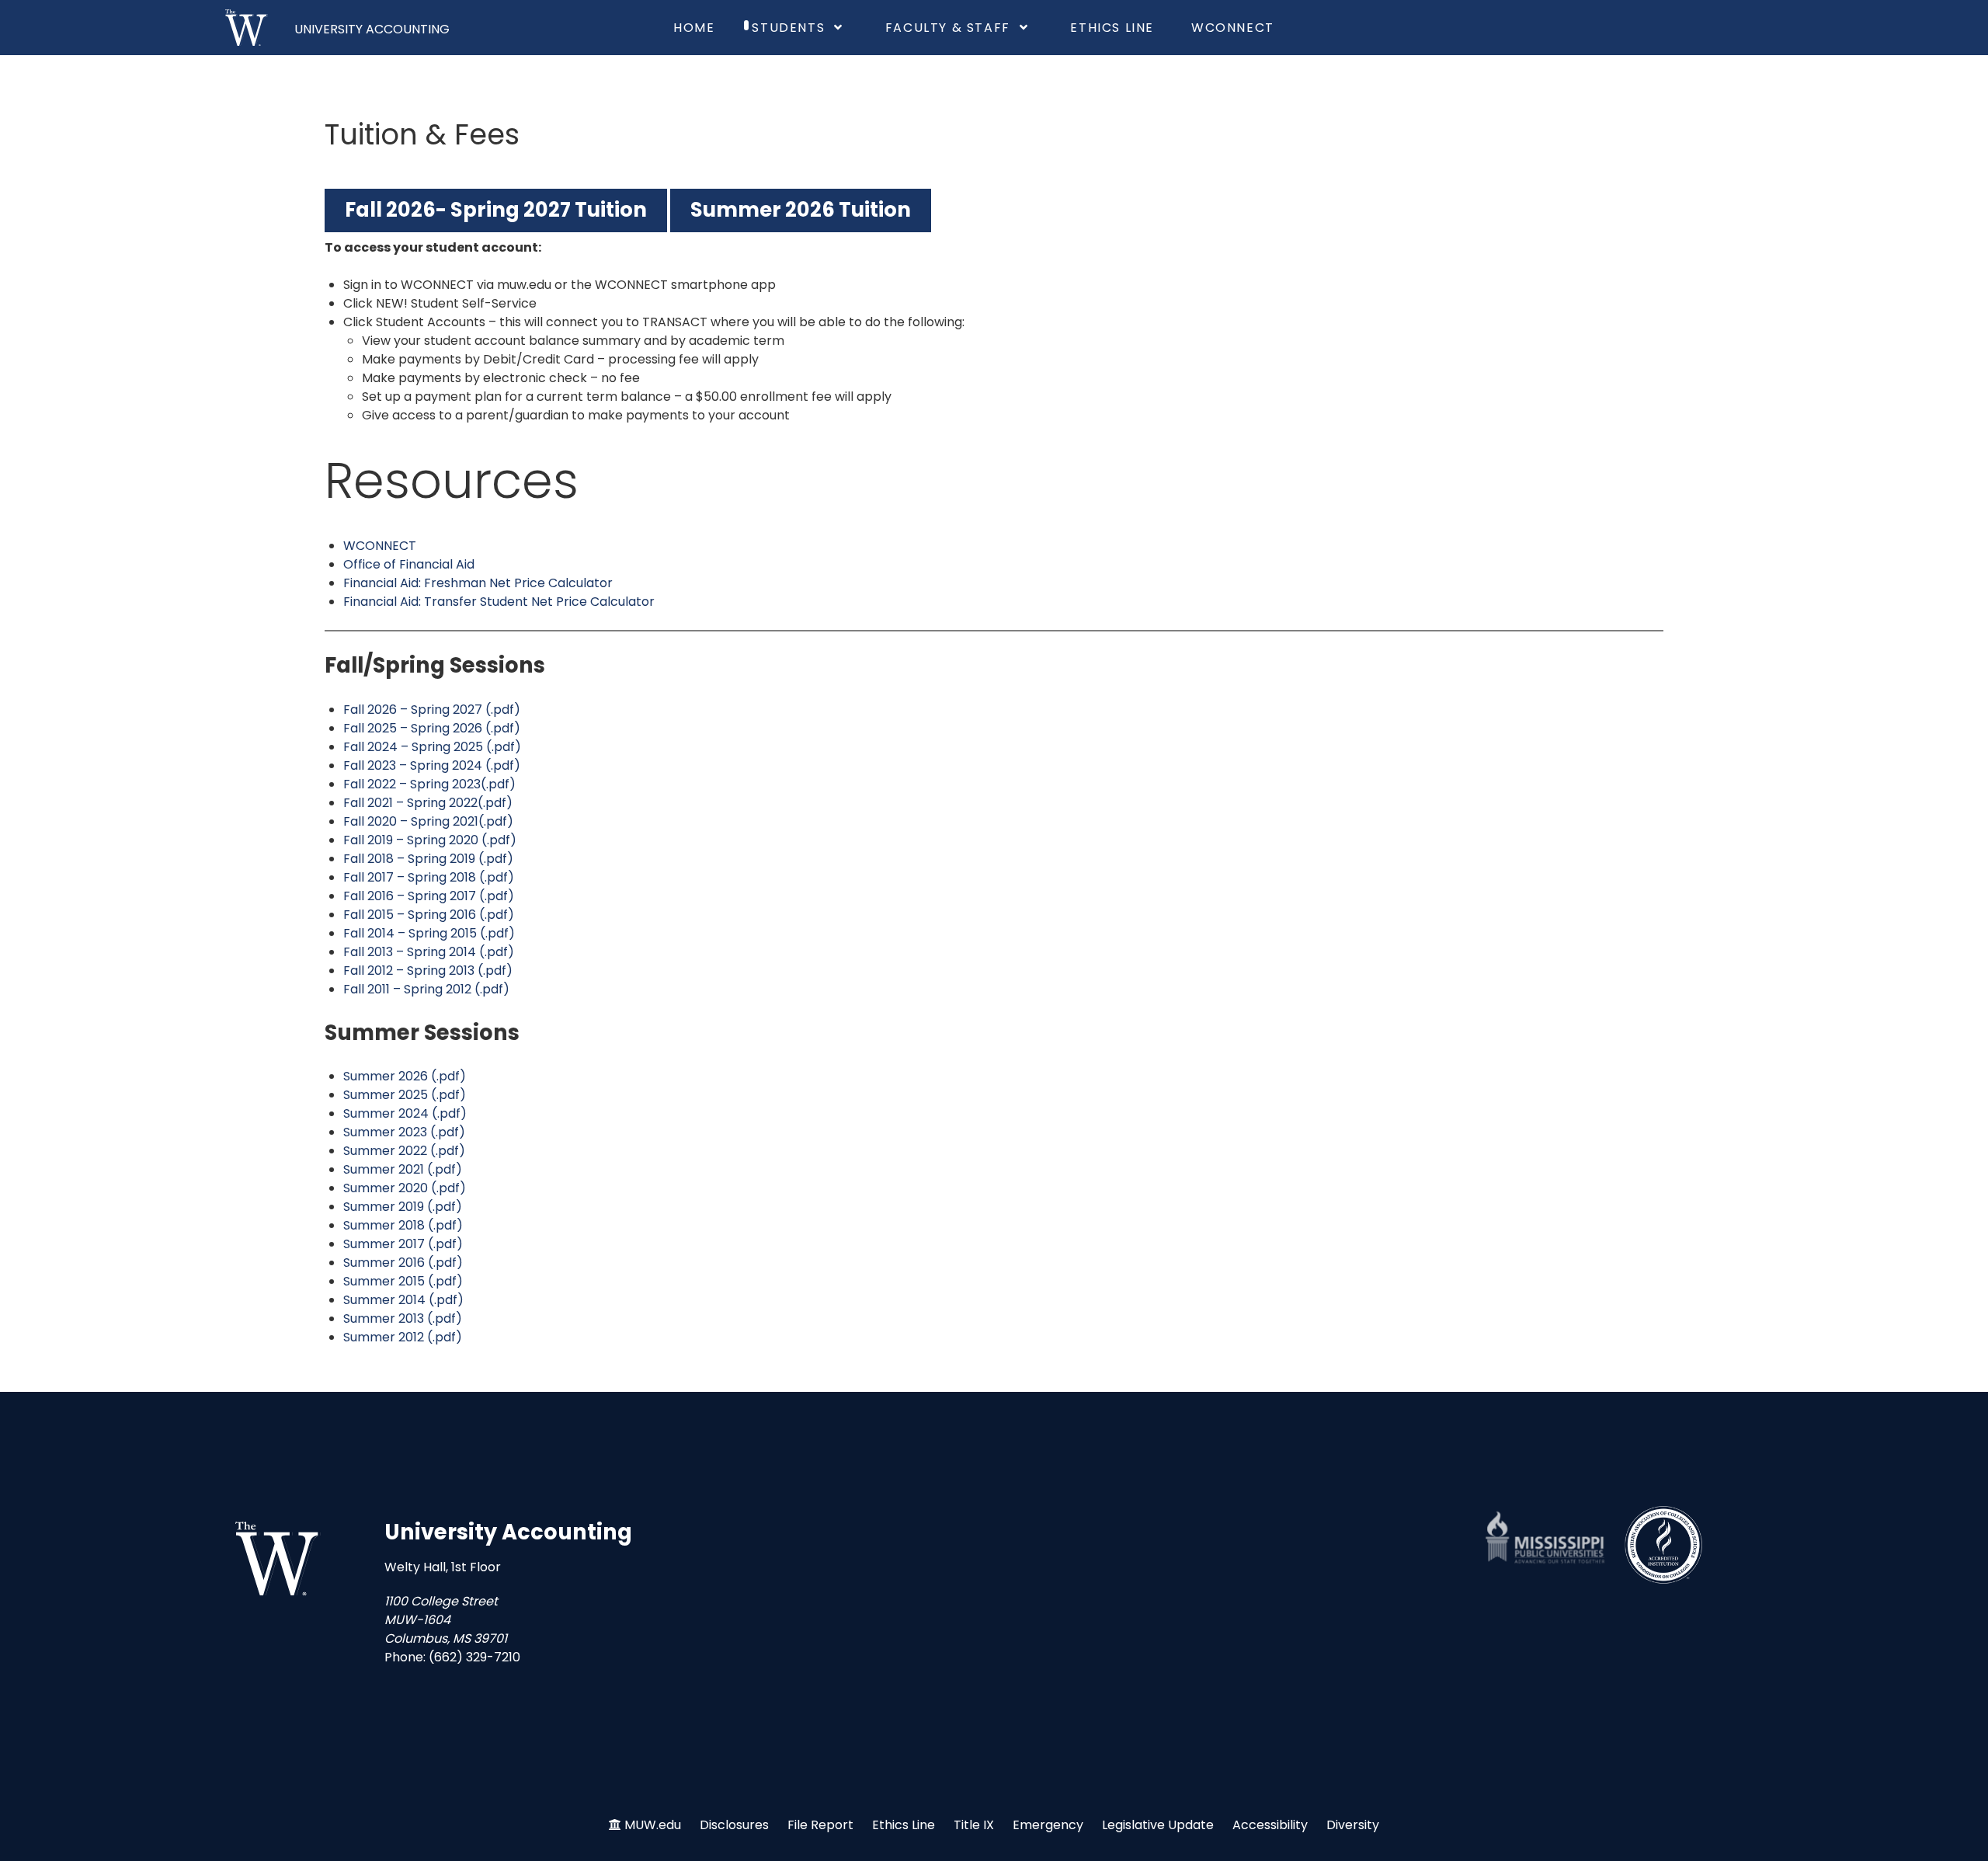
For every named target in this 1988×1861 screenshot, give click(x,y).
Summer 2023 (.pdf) (404, 1132)
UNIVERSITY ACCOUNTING (372, 29)
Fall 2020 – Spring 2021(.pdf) (428, 821)
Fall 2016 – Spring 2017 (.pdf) (429, 896)
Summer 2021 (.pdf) (403, 1169)
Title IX (974, 1825)
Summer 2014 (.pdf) (403, 1300)
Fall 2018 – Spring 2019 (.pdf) (428, 859)
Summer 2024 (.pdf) (405, 1113)
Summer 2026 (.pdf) (405, 1076)
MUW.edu (653, 1825)
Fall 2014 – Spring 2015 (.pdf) (429, 933)
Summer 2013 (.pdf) (403, 1318)
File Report (820, 1825)
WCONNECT (380, 546)
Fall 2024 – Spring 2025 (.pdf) (432, 747)
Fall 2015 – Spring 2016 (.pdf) (429, 915)
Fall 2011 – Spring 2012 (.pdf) (426, 989)
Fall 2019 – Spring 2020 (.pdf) (430, 840)
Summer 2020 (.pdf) (405, 1188)
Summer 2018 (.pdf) (403, 1225)
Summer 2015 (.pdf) (403, 1281)
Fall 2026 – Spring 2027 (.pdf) (432, 710)
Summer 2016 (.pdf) (403, 1263)
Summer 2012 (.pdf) (403, 1337)
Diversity (1353, 1825)
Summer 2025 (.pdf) (405, 1095)
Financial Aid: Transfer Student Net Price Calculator (499, 602)
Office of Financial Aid (409, 564)
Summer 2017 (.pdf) (403, 1244)
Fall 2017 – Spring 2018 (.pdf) (429, 877)
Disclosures (734, 1825)
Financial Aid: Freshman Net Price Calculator (478, 583)
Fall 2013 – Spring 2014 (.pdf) (429, 952)
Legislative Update (1158, 1825)
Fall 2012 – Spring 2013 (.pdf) (428, 971)
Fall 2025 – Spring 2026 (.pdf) (432, 728)
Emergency (1048, 1825)
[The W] (247, 28)
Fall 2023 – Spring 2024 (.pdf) (432, 765)
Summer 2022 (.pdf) (404, 1151)
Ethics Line (904, 1825)
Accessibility (1270, 1825)
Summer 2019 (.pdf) (403, 1207)
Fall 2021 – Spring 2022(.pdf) (428, 803)
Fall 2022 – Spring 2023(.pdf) (429, 784)
